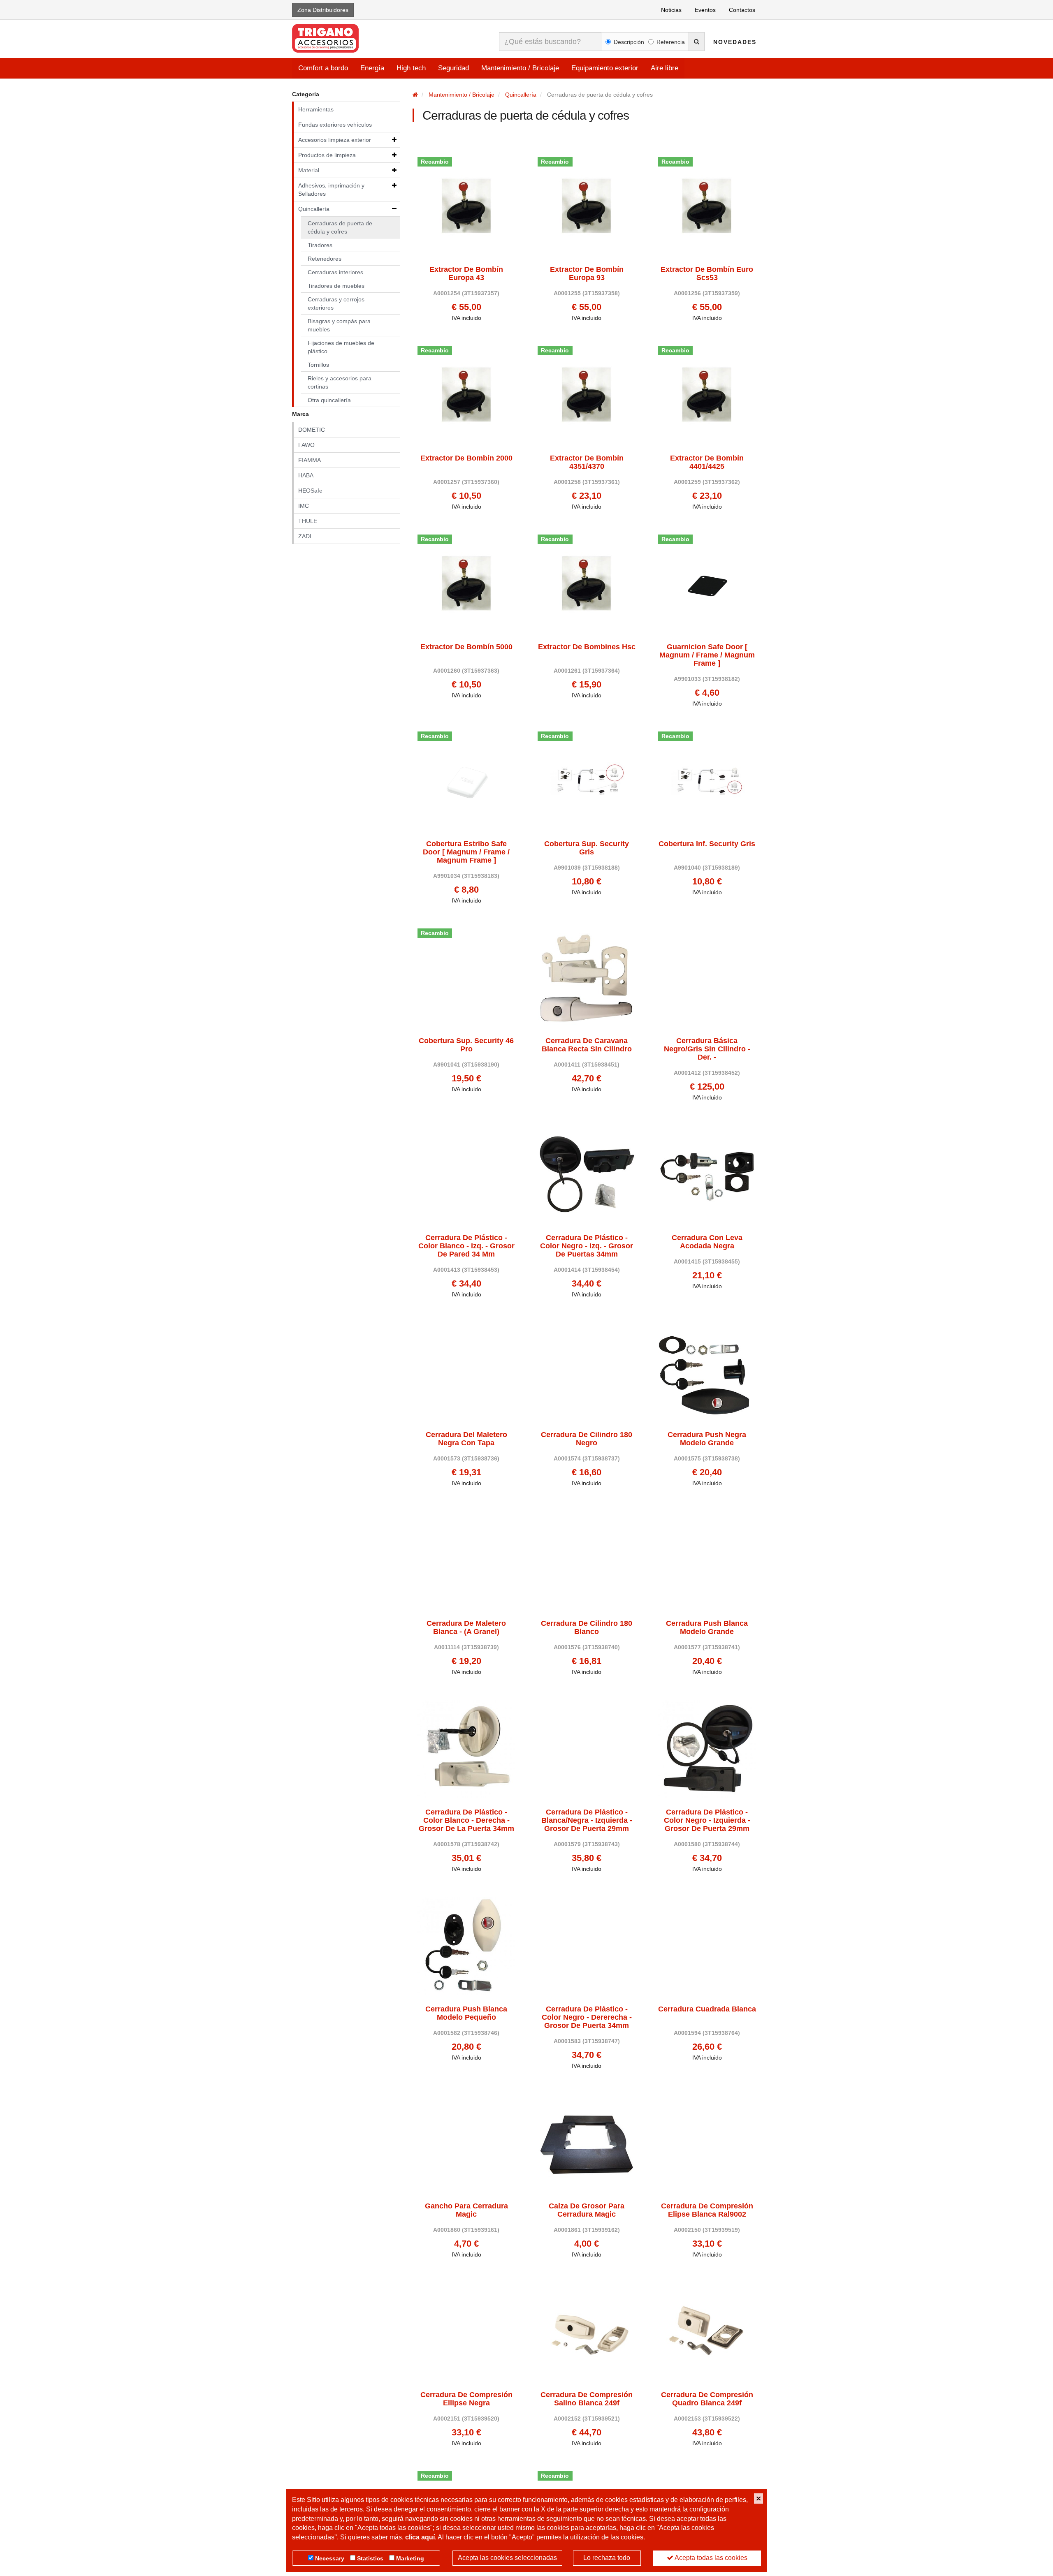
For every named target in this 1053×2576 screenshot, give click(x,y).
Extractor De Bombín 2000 (466, 458)
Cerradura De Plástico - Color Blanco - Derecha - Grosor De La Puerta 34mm (466, 1820)
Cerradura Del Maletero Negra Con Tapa (466, 1439)
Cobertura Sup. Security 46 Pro (466, 1045)
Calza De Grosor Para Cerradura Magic (587, 2210)
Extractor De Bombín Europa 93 (587, 274)
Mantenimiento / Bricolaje (520, 68)
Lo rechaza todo (607, 2558)
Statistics (370, 2558)
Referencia (671, 42)
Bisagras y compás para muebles (339, 325)
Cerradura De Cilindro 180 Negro (587, 1439)
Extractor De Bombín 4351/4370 (587, 462)
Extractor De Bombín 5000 (466, 647)
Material (309, 170)
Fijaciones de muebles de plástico (341, 347)
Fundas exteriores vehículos (335, 125)
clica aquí (420, 2537)
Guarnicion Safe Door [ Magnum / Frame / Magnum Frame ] (707, 655)
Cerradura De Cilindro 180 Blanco (587, 1628)
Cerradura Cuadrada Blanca (707, 2009)
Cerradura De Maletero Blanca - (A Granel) (466, 1628)
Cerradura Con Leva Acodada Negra (707, 1242)
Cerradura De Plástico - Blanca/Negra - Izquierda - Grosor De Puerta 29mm (587, 1820)
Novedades (735, 42)
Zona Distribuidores (323, 10)
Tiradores (320, 245)
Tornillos (318, 365)
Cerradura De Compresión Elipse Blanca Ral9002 (707, 2210)
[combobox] (550, 42)
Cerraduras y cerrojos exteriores (336, 303)
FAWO (306, 445)
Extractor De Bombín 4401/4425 (707, 462)
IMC (304, 506)
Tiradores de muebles (336, 286)
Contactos (742, 10)
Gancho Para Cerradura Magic (466, 2210)
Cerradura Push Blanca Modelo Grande (707, 1628)
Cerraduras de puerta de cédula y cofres (340, 227)
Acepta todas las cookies (710, 2558)
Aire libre (665, 68)
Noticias (671, 10)
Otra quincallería (329, 400)
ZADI (305, 536)
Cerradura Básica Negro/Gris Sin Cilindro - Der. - (707, 1049)
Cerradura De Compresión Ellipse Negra (466, 2399)
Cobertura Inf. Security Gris (707, 844)
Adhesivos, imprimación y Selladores (331, 190)
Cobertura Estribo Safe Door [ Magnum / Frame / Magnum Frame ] (466, 852)
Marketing (410, 2558)
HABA (306, 475)
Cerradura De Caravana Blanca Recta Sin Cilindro (587, 1045)
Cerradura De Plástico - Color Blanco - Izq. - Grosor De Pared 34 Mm (466, 1246)
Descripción (629, 42)
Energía (372, 68)
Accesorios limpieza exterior (335, 140)
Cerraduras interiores (335, 272)
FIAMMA (310, 460)
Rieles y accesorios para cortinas (340, 382)
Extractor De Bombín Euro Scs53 (707, 274)
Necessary (330, 2558)
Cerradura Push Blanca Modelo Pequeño (466, 2013)
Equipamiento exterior (605, 68)
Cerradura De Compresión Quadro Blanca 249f (707, 2399)
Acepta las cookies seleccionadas (507, 2558)
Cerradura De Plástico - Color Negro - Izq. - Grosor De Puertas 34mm (587, 1246)
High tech (411, 68)
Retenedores (325, 259)
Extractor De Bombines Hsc (587, 647)
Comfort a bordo (323, 68)
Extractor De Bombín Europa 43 (466, 274)
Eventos (705, 10)
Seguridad (453, 68)
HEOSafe (310, 491)
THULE (308, 521)
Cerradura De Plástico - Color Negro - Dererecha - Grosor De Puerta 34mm (587, 2017)
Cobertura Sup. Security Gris (587, 848)
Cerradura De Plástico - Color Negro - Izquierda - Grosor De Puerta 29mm (707, 1820)
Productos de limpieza (327, 155)
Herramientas (316, 109)
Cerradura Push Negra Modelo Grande (707, 1439)
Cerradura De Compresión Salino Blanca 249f (587, 2399)
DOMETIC (312, 430)
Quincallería (314, 209)
